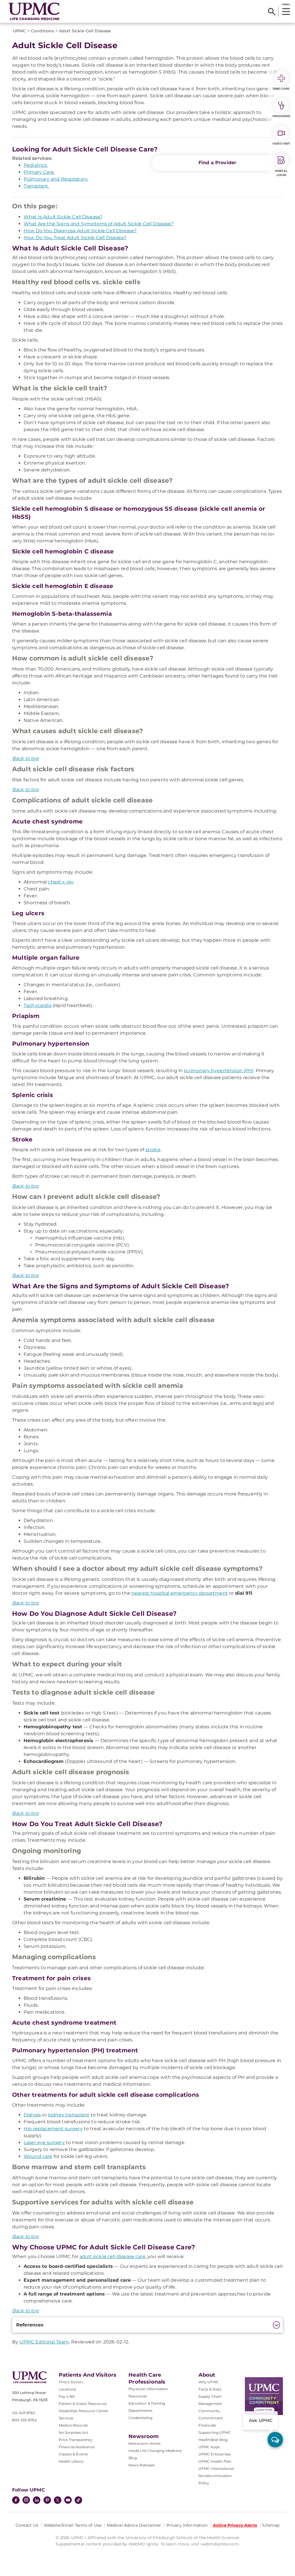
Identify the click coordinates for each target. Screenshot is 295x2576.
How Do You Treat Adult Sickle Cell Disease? (75, 238)
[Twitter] (58, 2500)
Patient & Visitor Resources (83, 2404)
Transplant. (36, 186)
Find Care (281, 89)
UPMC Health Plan (215, 2461)
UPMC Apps (209, 2447)
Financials (207, 2425)
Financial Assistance (77, 2447)
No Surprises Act (74, 2432)
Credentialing (140, 2418)
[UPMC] (34, 11)
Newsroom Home (144, 2443)
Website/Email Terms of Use (73, 2525)
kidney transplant (69, 2115)
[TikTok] (78, 2500)
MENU (286, 4)
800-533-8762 (24, 2420)
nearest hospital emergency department (180, 1593)
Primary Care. (39, 172)
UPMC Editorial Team (44, 2342)
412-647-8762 (24, 2413)
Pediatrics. (36, 165)
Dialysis (32, 2115)
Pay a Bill (67, 2396)
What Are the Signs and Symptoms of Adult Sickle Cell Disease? (99, 224)
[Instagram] (26, 2501)
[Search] (272, 12)
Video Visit (281, 144)
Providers (281, 116)
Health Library (71, 2461)
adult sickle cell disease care (112, 2256)
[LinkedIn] (37, 2501)
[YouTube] (68, 2501)
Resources (138, 2396)
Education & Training (147, 2403)
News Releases (142, 2465)
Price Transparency (76, 2440)
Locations (67, 2389)
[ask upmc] (275, 2440)
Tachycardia (38, 1005)
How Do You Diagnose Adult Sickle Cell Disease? (80, 231)
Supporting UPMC (215, 2432)
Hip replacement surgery (53, 2129)
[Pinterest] (47, 2501)
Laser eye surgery (44, 2142)
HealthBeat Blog (213, 2440)
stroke (153, 1150)
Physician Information (148, 2389)
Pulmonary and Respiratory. (56, 179)
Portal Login (281, 173)
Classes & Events (73, 2454)
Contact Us (27, 2525)
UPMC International (216, 2469)
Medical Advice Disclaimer (134, 2525)
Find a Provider (217, 163)
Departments (140, 2411)
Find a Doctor (71, 2382)
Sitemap (271, 2525)
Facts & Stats (210, 2389)
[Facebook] (16, 2501)
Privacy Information (187, 2525)
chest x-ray (60, 882)
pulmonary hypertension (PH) (219, 1071)
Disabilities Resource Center (84, 2411)
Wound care (38, 2156)
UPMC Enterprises (215, 2454)
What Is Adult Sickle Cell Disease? (63, 217)
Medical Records (73, 2425)
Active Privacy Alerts (235, 2525)
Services (66, 2418)
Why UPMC (209, 2382)
